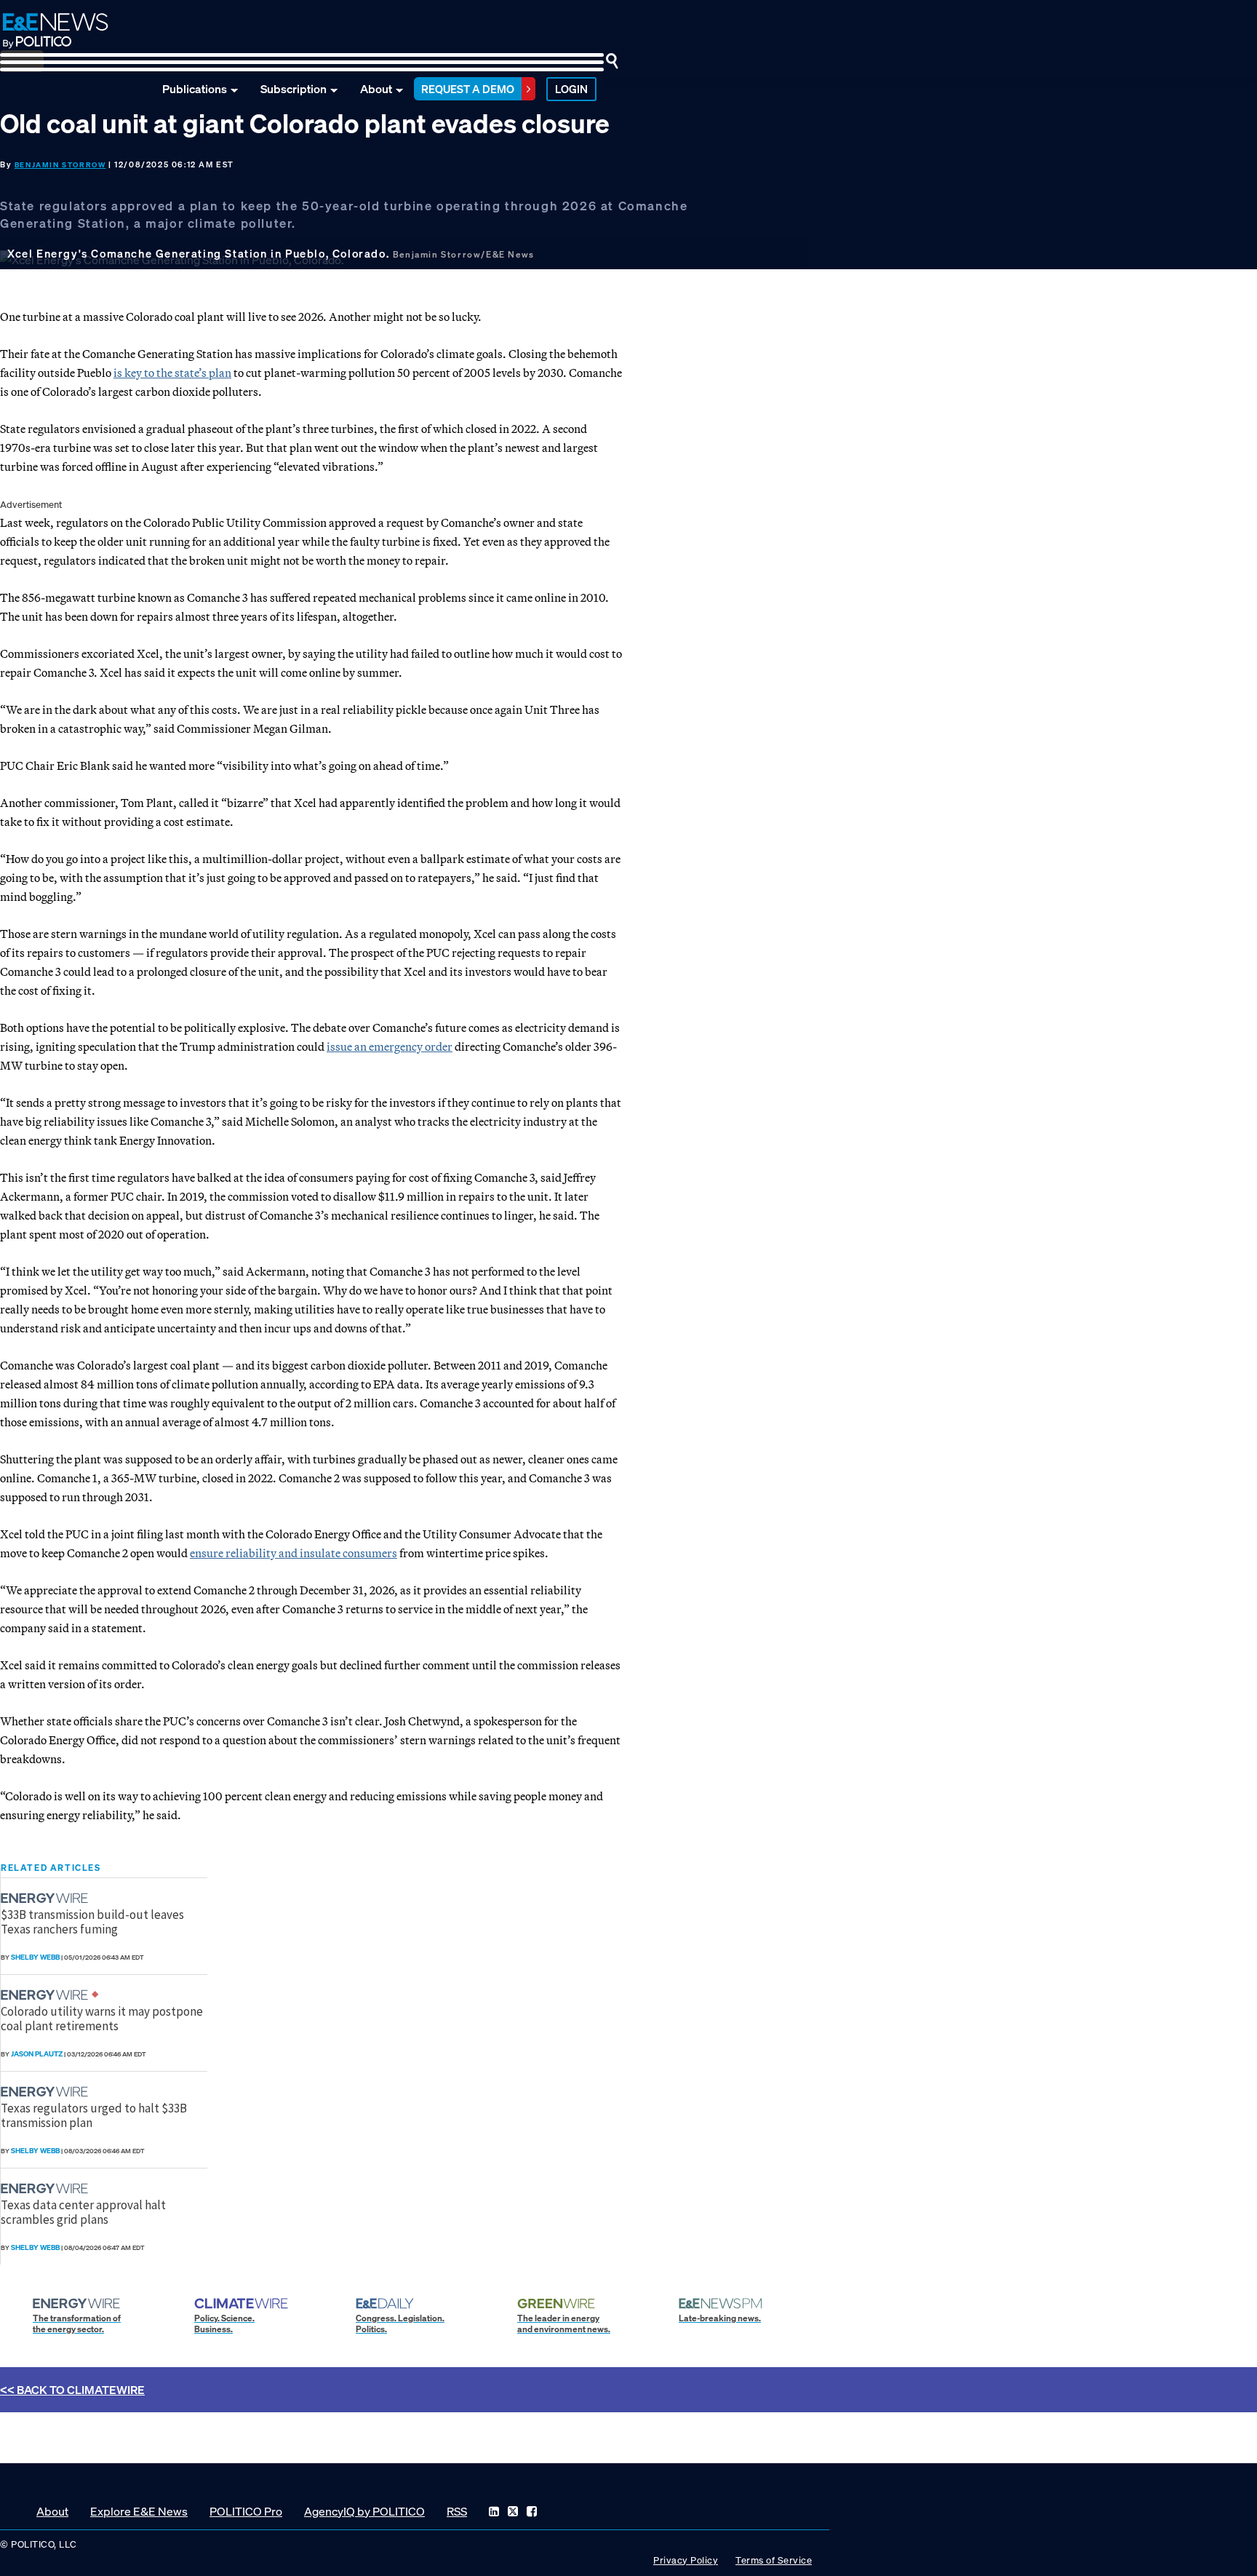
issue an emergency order (390, 1046)
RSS (457, 2511)
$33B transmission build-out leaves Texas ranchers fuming (92, 1922)
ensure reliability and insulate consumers (294, 1553)
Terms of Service (774, 2560)
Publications (195, 89)
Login (571, 89)
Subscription (294, 89)
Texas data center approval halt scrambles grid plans (83, 2212)
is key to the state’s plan (172, 373)
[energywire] (46, 1898)
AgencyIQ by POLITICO (364, 2511)
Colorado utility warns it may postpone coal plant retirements (102, 2019)
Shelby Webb (35, 1957)
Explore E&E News (139, 2511)
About (376, 89)
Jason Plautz (37, 2054)
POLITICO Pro (246, 2511)
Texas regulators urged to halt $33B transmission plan (94, 2115)
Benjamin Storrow (60, 165)
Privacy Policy (686, 2560)
